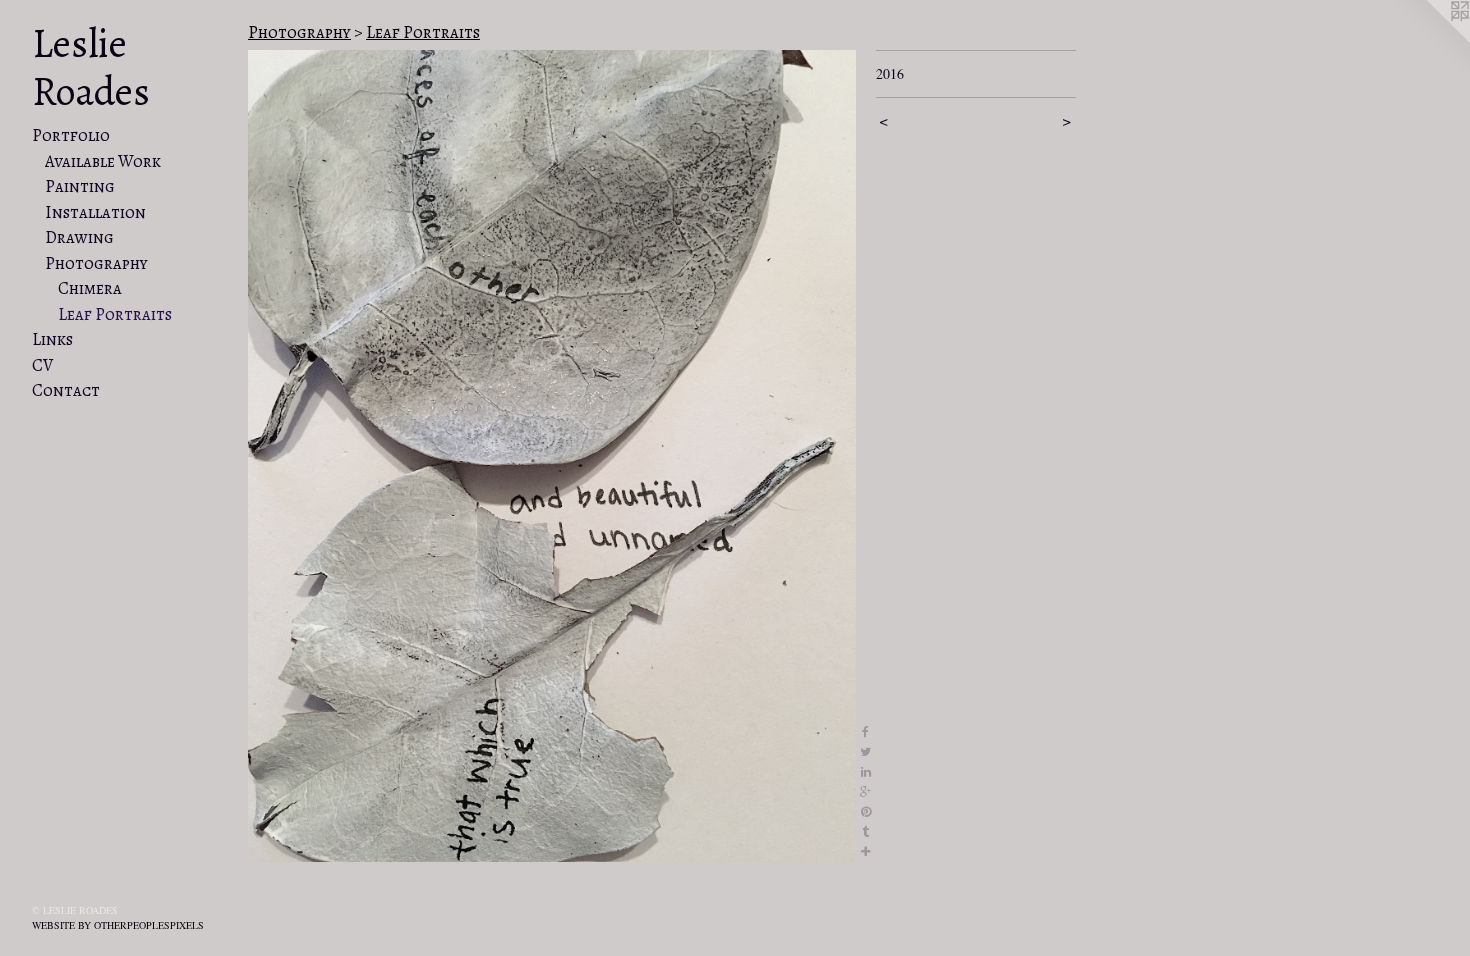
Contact (66, 390)
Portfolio (71, 135)
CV (42, 365)
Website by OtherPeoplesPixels (118, 925)
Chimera (90, 288)
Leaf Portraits (115, 314)
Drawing (79, 237)
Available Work (103, 161)
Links (52, 339)
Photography (96, 263)
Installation (95, 212)
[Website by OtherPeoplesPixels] (1430, 40)
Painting (80, 186)
